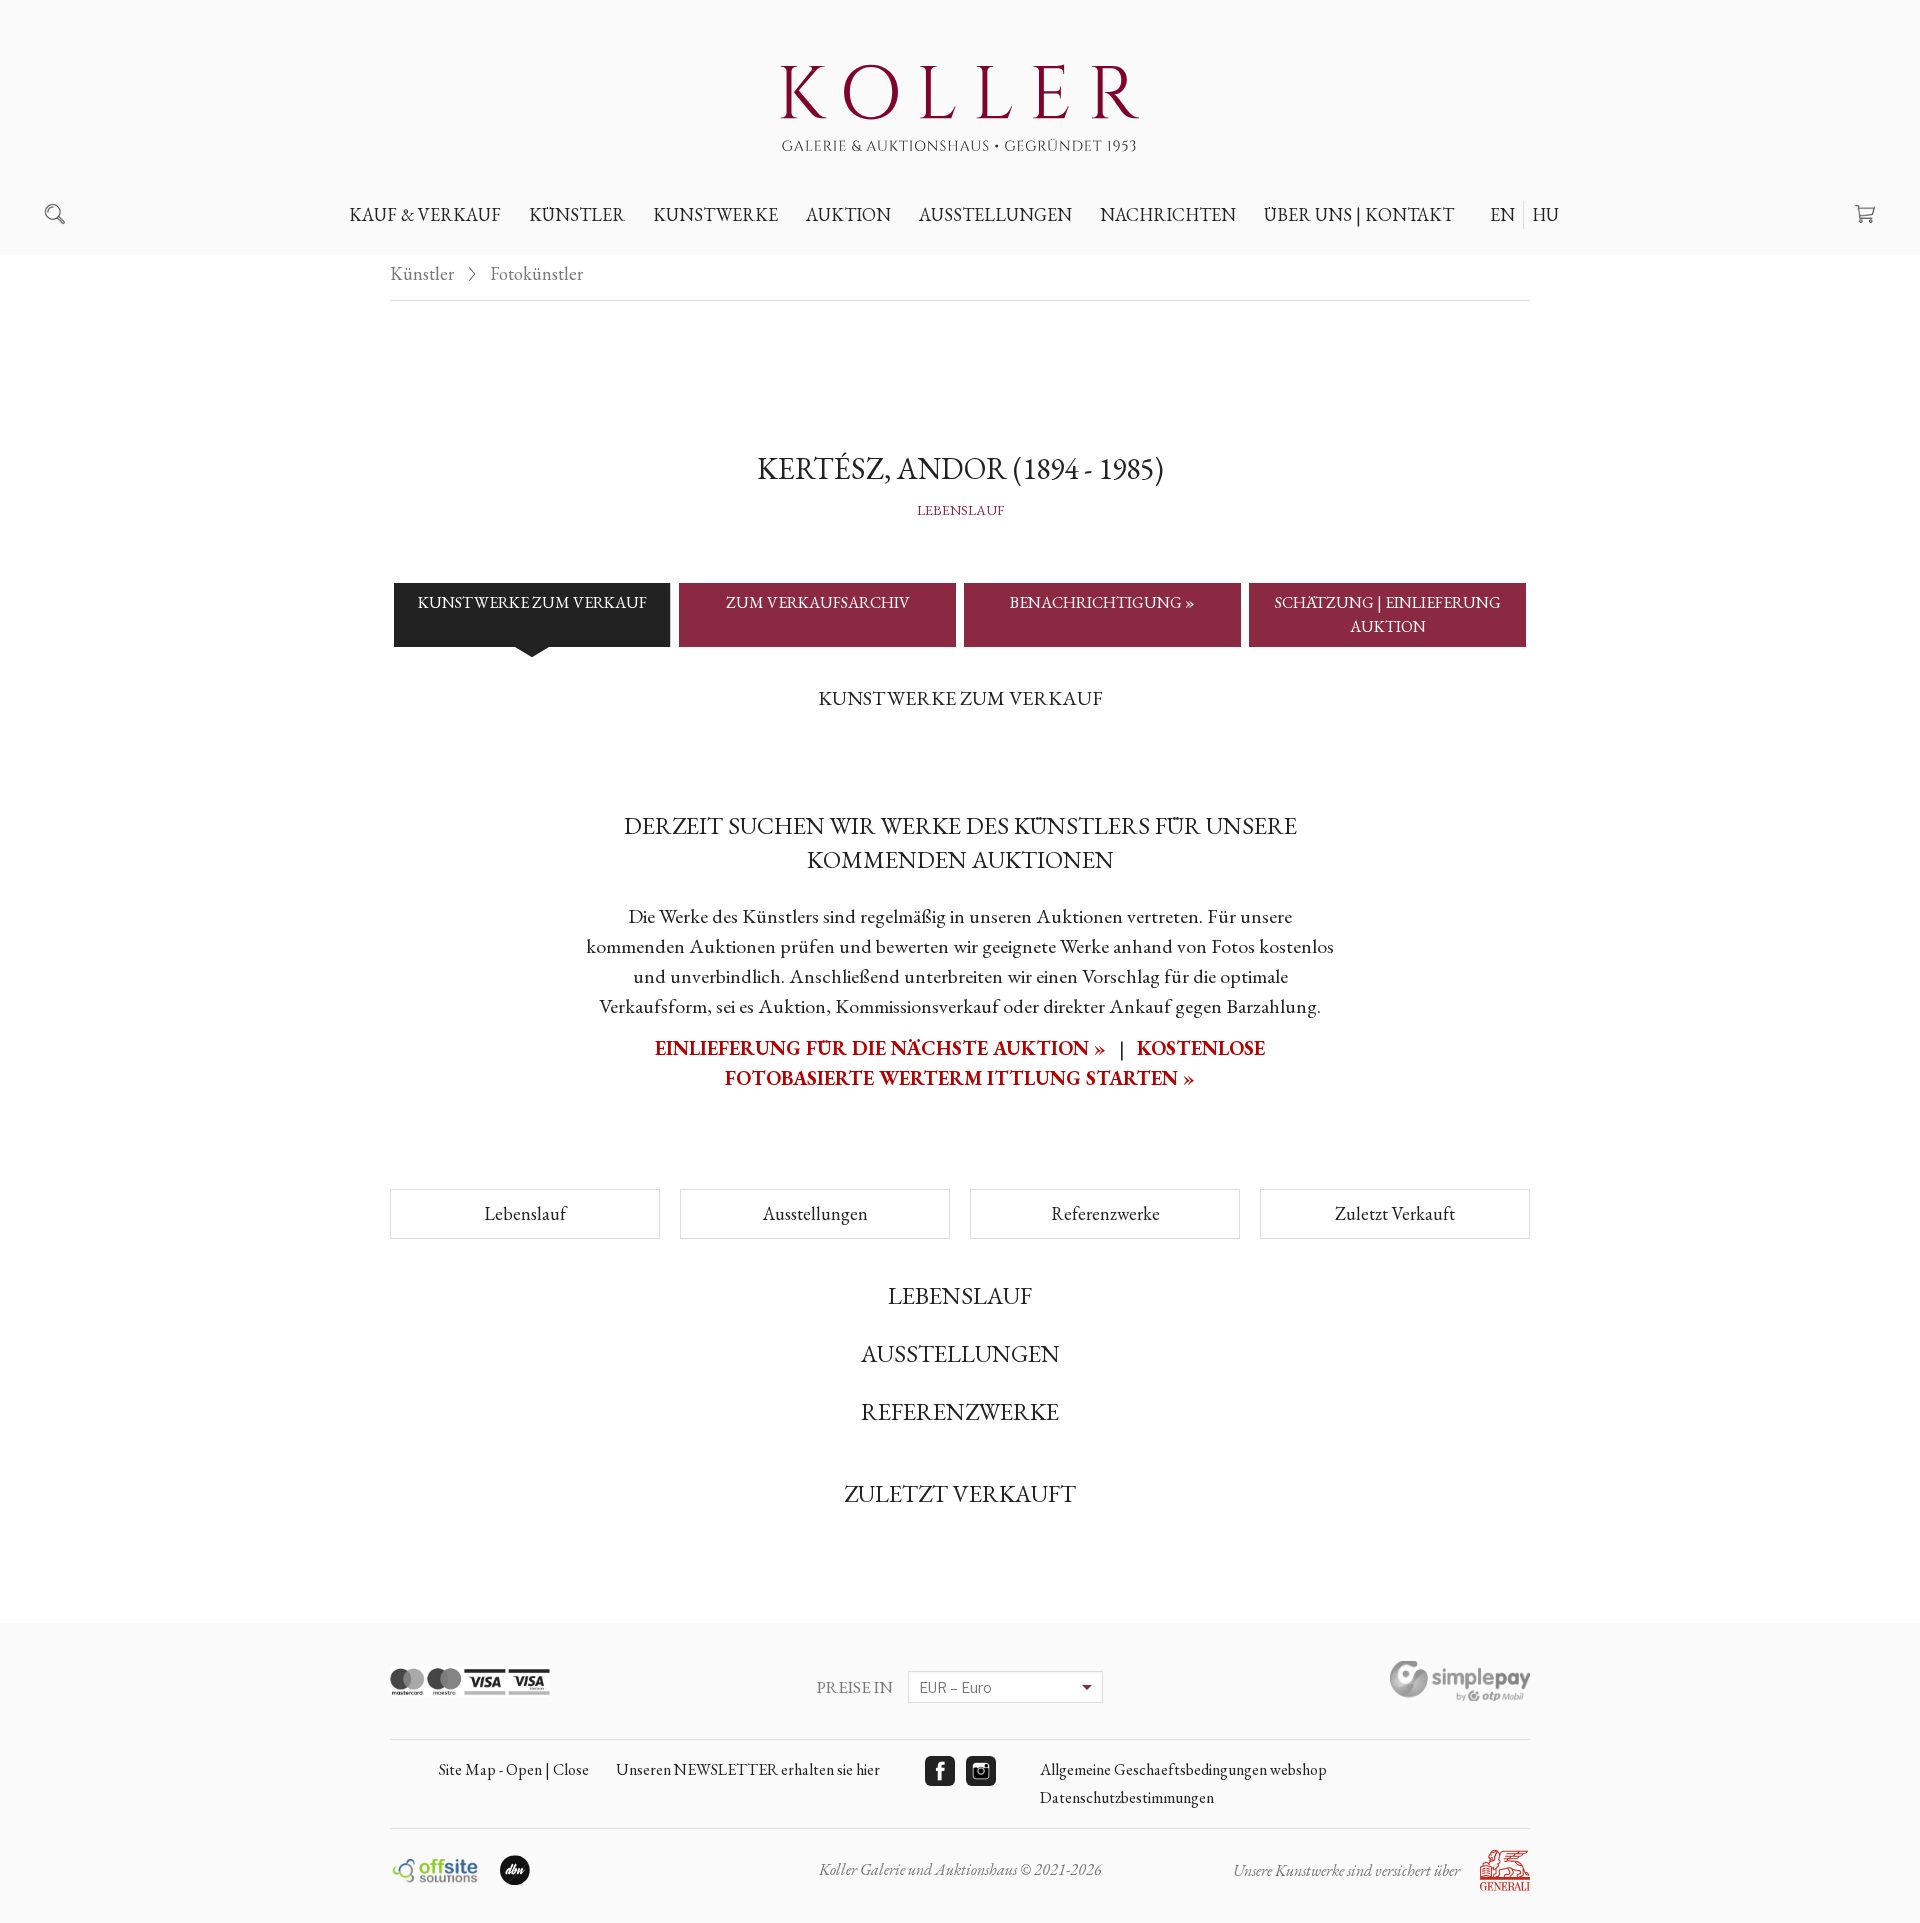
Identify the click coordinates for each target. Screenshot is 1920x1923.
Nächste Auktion (890, 261)
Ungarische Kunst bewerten (476, 261)
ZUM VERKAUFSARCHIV (818, 602)
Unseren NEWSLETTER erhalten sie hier (748, 1769)
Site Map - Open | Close (514, 1769)
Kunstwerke (715, 214)
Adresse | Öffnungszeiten (1377, 261)
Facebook (940, 1771)
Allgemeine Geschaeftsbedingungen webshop (1183, 1769)
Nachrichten (1168, 214)
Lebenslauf (960, 510)
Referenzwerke (1105, 1213)
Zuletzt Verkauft (1395, 1213)
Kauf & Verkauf (425, 214)
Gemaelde (706, 261)
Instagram (981, 1771)
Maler (569, 261)
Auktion (848, 214)
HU (1545, 214)
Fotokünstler (536, 274)
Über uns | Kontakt (1359, 214)
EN (1502, 214)
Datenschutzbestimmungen (1127, 1797)
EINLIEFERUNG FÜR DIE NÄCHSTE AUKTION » (883, 1048)
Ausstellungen (995, 214)
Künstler (577, 214)
